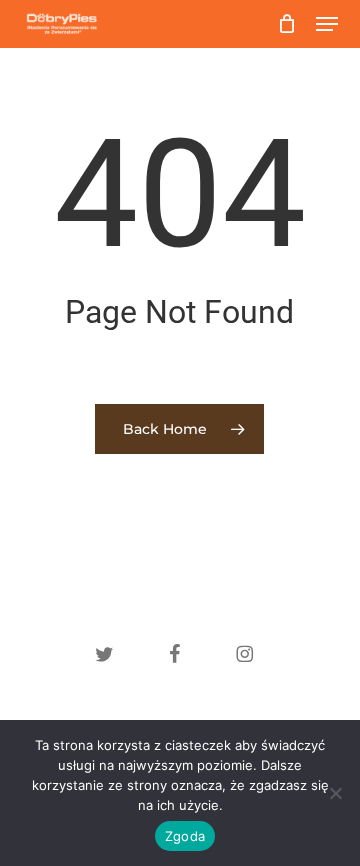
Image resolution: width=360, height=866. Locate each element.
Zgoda (185, 836)
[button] (327, 24)
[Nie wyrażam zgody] (335, 793)
